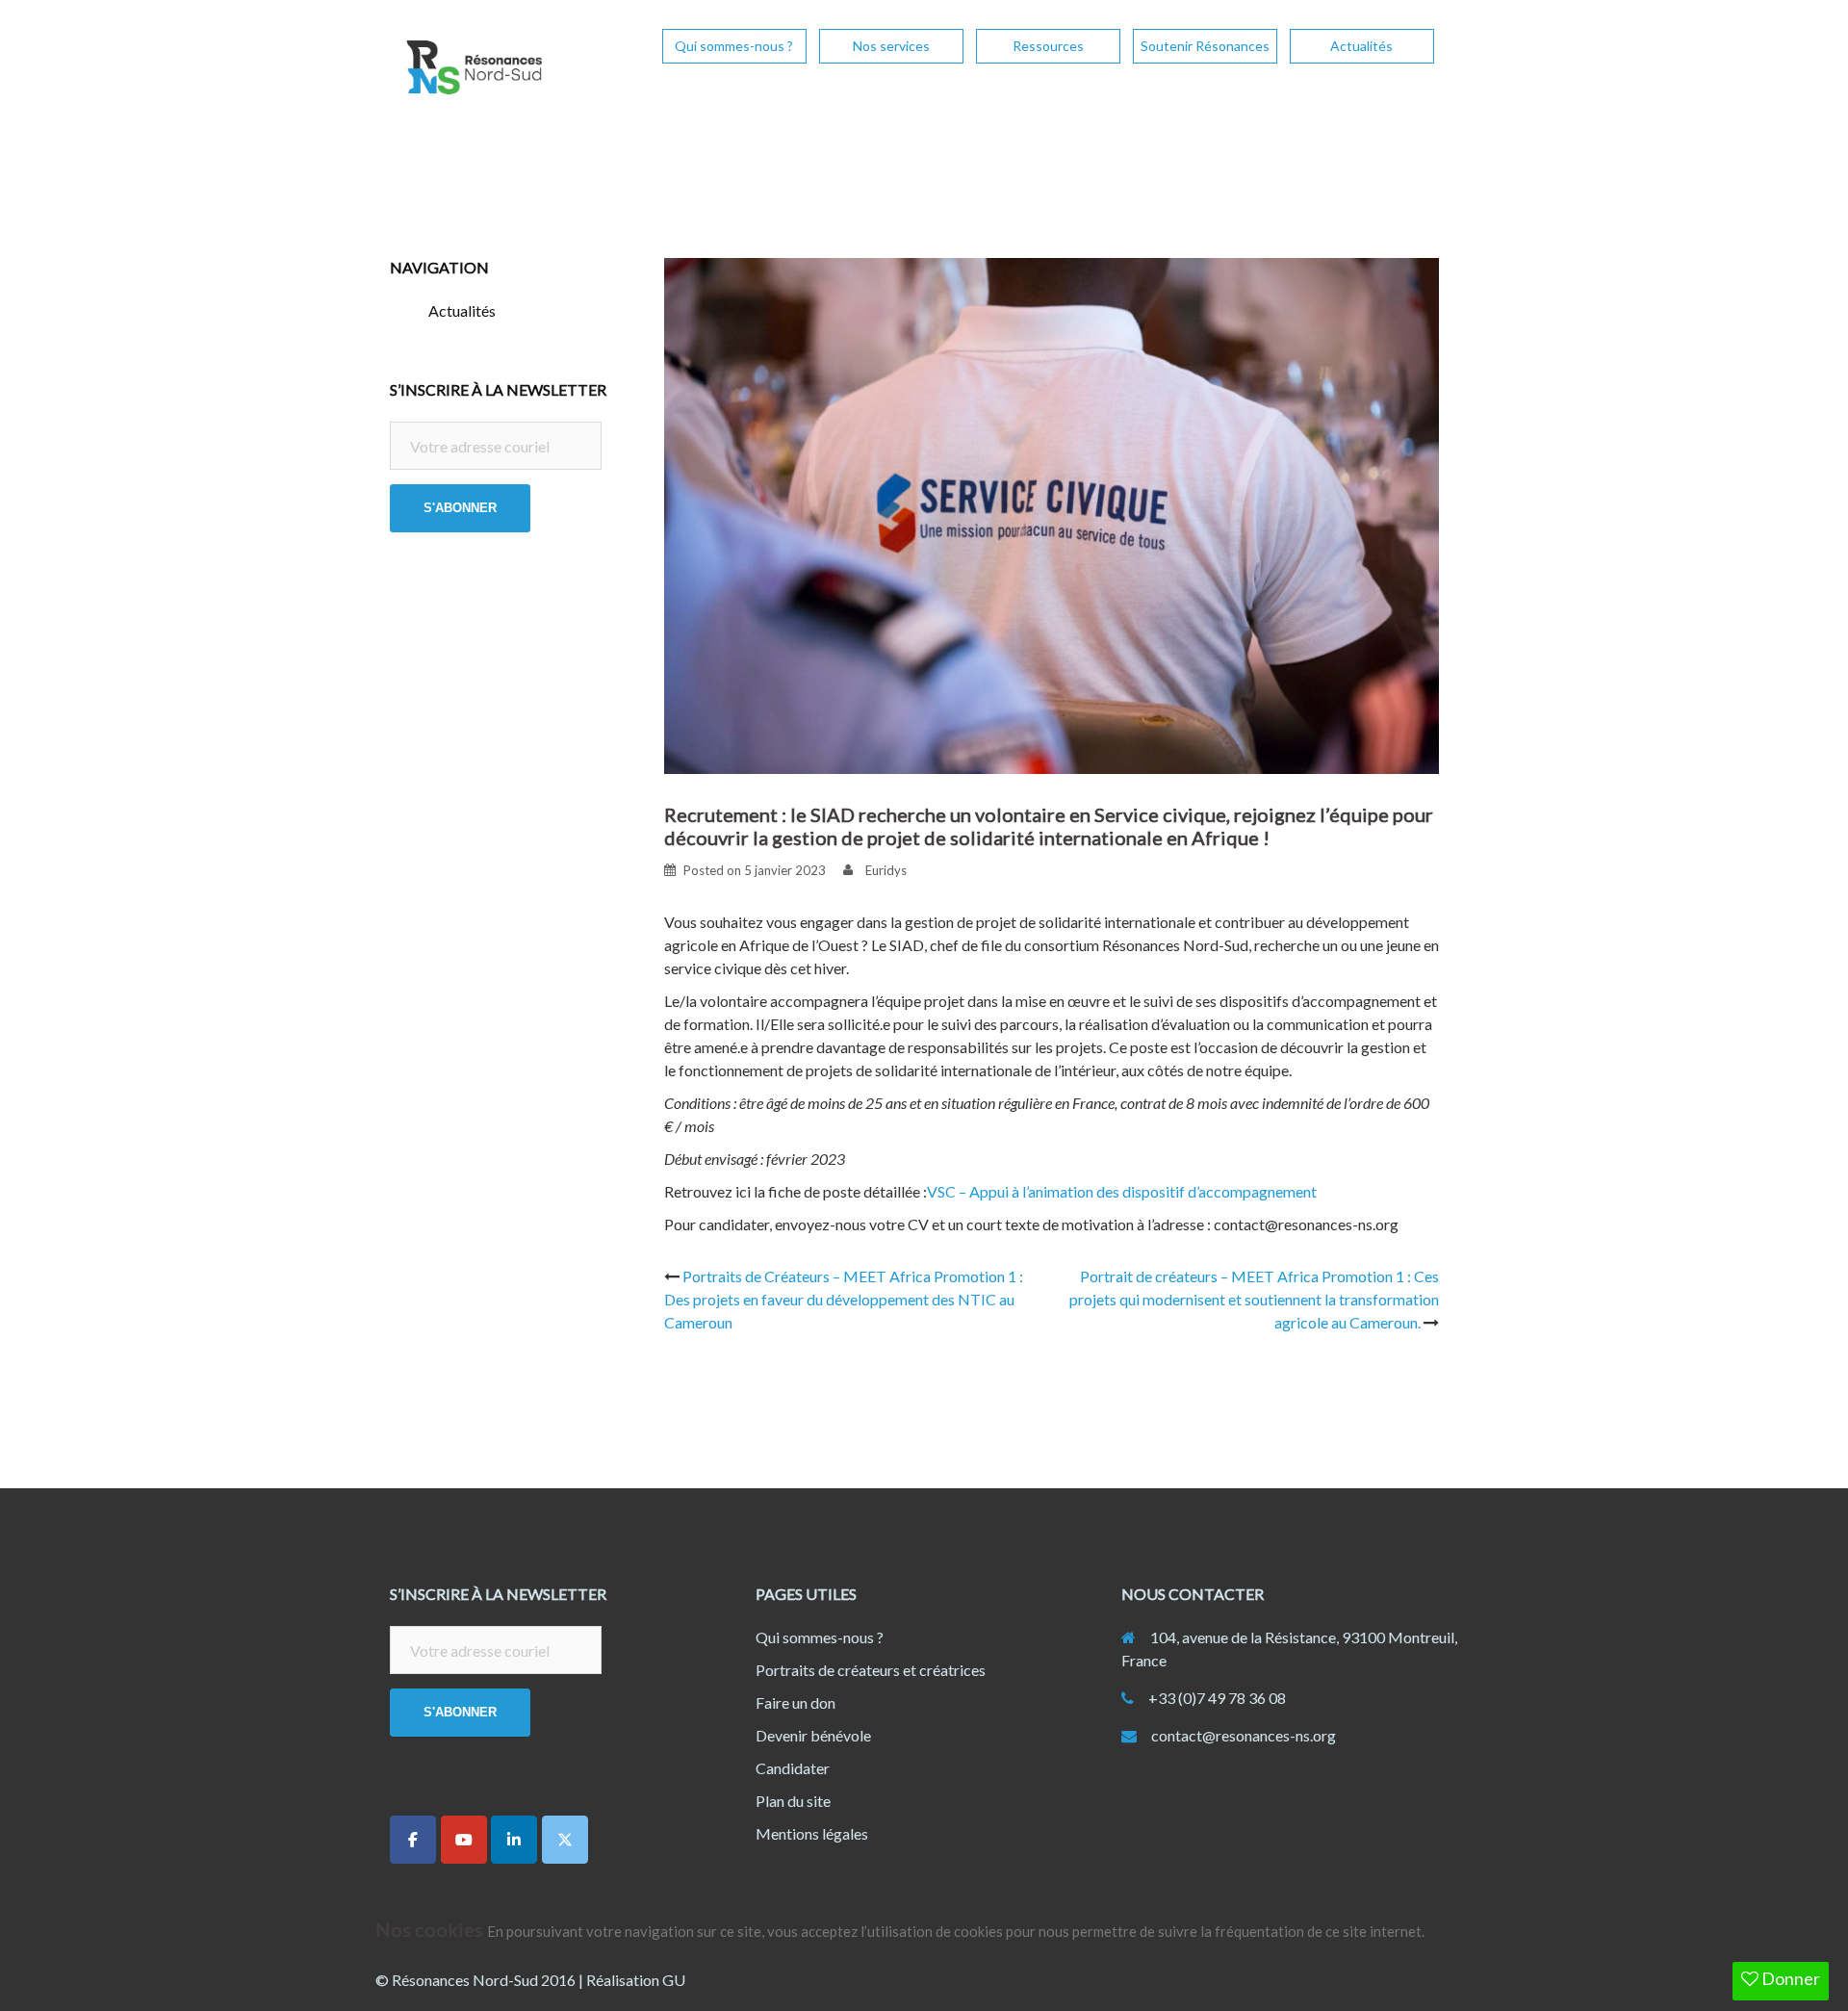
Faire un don (796, 1702)
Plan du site (793, 1801)
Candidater (793, 1768)
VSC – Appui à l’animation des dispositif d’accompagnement (1122, 1191)
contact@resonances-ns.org (1244, 1735)
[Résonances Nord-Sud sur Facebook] (413, 1840)
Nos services (891, 46)
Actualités (1361, 46)
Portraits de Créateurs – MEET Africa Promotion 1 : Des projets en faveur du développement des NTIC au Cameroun (844, 1299)
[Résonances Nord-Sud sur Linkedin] (514, 1840)
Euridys (886, 870)
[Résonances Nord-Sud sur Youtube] (464, 1840)
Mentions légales (812, 1833)
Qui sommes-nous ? (734, 46)
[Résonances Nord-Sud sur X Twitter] (565, 1840)
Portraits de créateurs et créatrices (871, 1670)
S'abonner (460, 508)
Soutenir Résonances (1205, 46)
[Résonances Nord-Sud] (472, 73)
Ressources (1048, 46)
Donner (1789, 1978)
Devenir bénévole (813, 1735)
